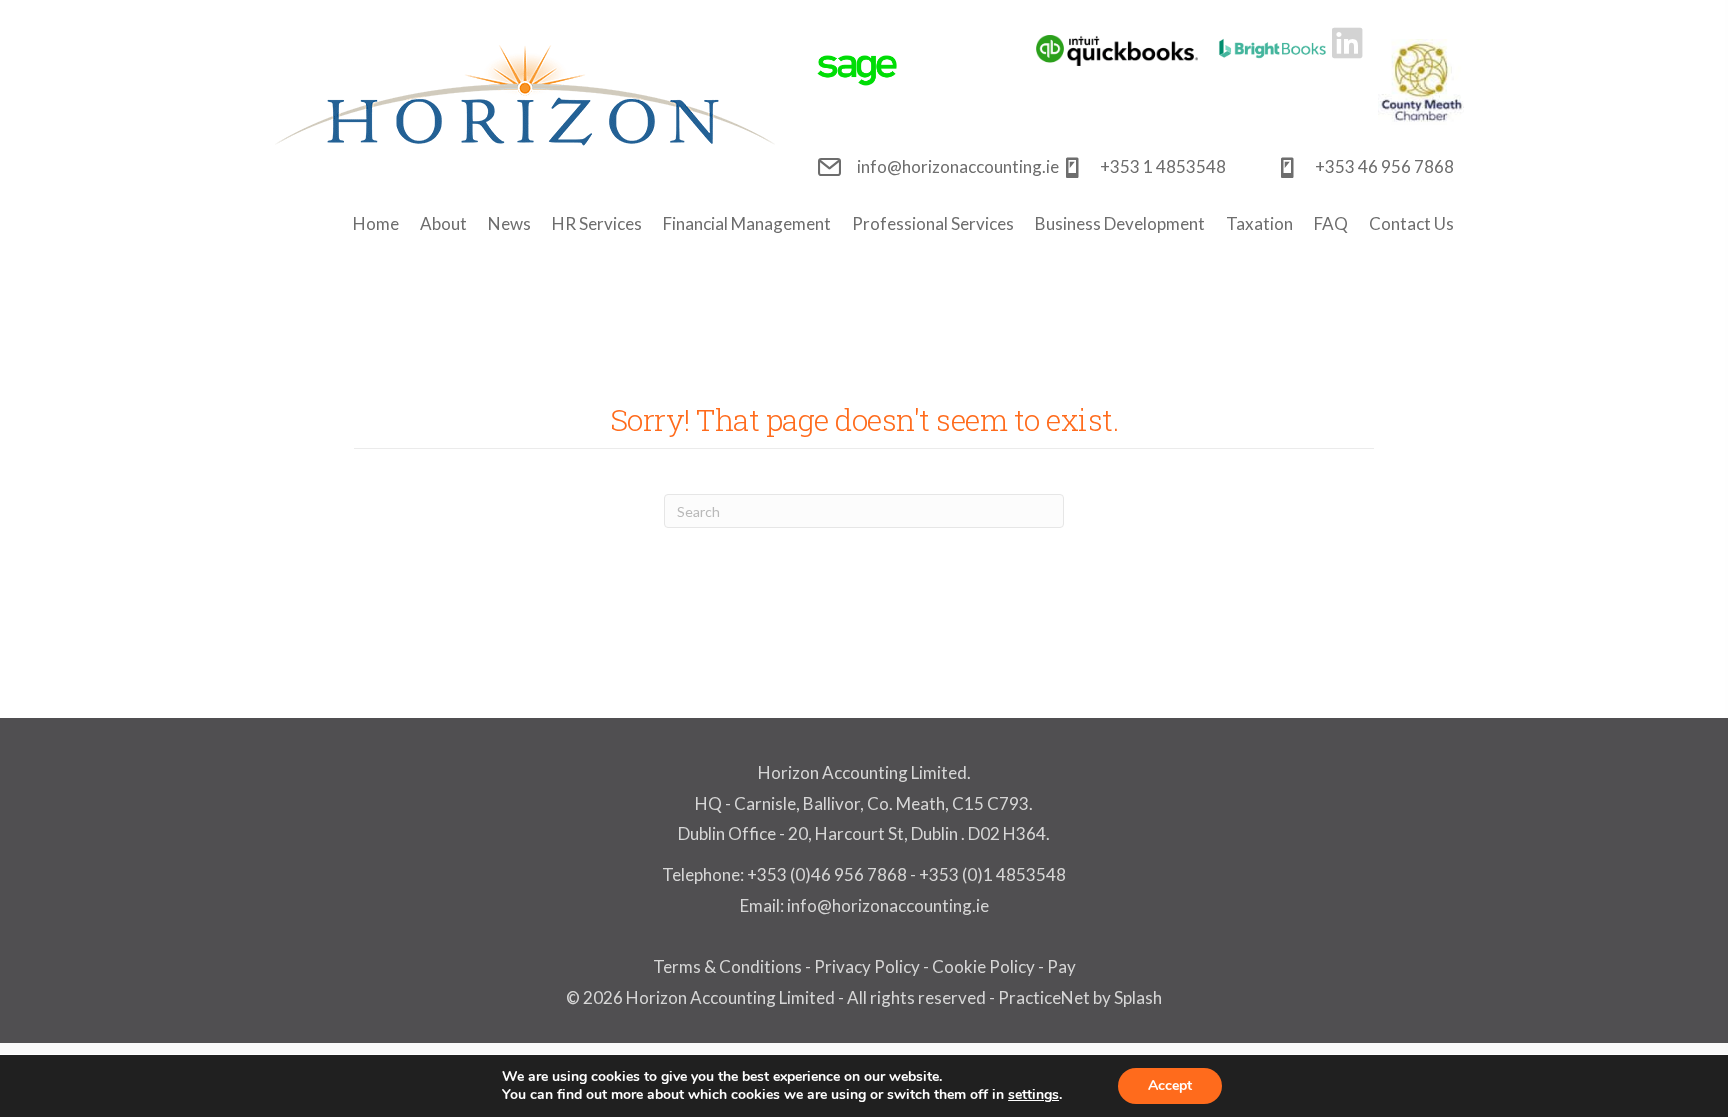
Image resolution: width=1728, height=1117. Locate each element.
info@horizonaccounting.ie (886, 905)
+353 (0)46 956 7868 (827, 874)
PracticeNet (1044, 997)
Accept (1170, 1085)
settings (1033, 1095)
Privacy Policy (867, 966)
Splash (1138, 997)
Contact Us (1411, 223)
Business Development (1120, 223)
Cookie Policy (983, 966)
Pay (1061, 966)
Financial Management (747, 223)
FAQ (1331, 223)
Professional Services (933, 223)
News (509, 223)
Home (376, 223)
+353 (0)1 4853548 (992, 874)
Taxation (1259, 223)
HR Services (597, 223)
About (443, 223)
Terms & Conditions (727, 966)
